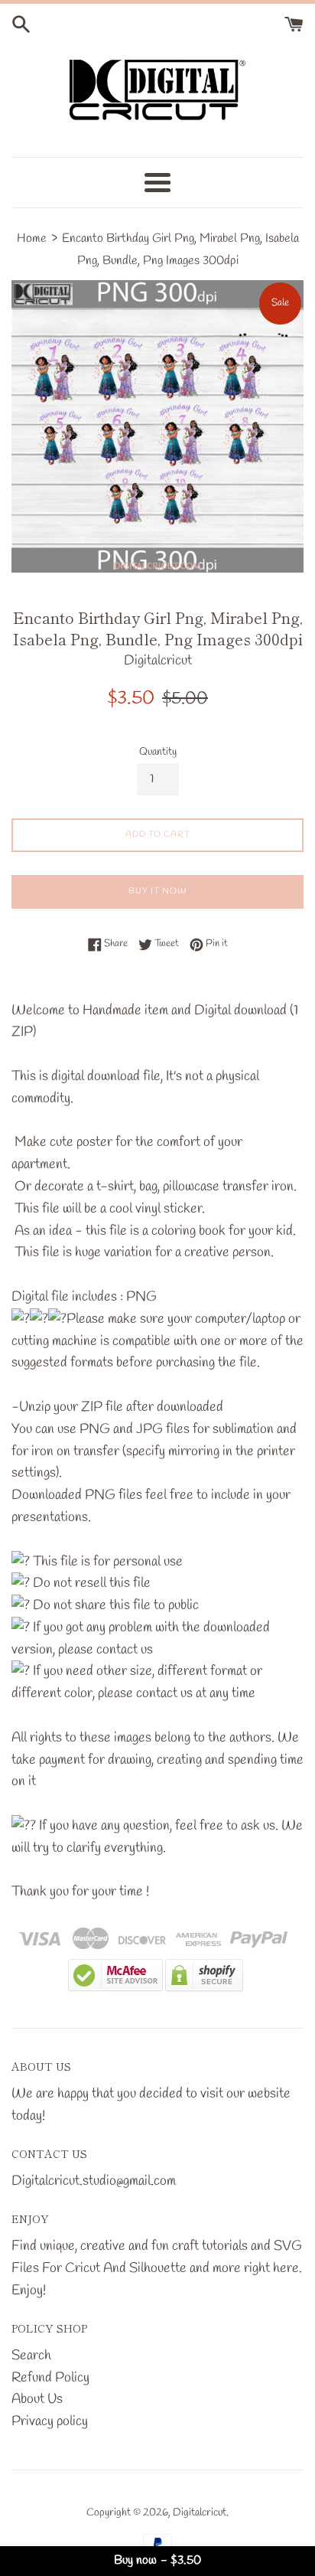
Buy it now (158, 891)
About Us (37, 2399)
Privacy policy (50, 2421)
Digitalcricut (200, 2513)
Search (31, 2356)
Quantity (158, 752)
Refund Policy (50, 2378)
